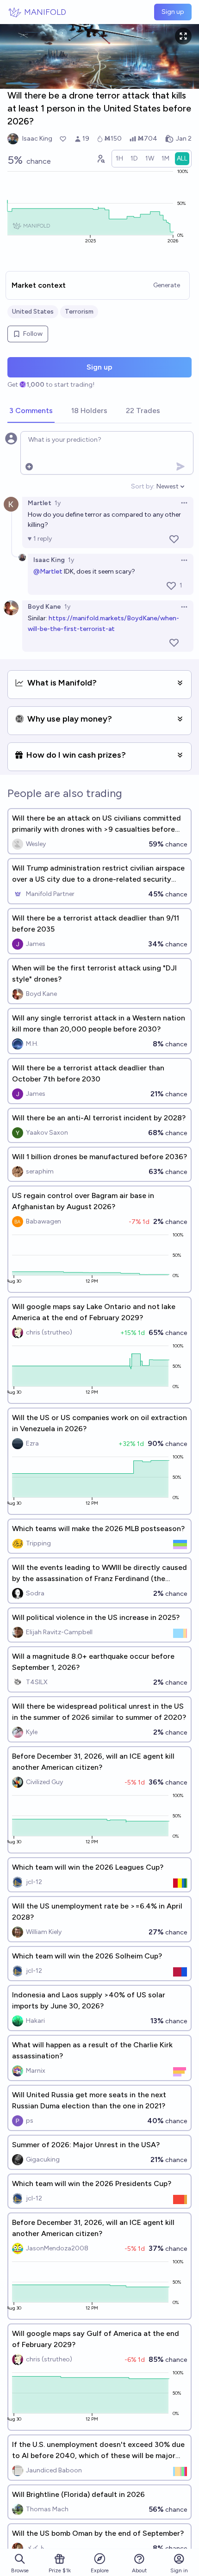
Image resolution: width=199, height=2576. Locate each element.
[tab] (31, 411)
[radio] (119, 159)
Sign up (173, 12)
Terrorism (79, 312)
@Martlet (48, 571)
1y (58, 503)
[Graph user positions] (100, 159)
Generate (167, 285)
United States (33, 312)
